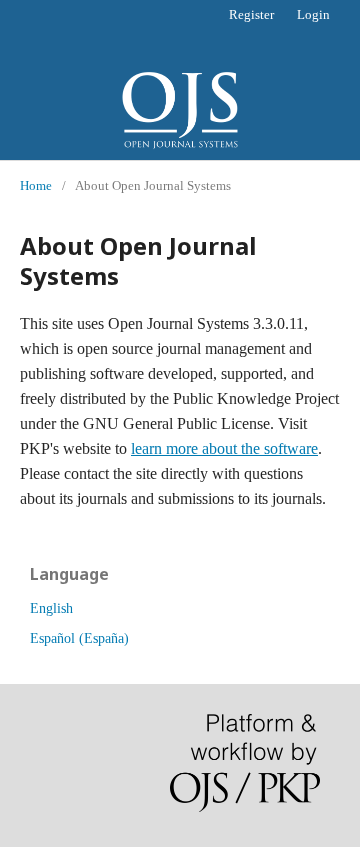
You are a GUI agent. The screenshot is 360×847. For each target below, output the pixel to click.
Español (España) (79, 638)
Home (36, 185)
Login (313, 14)
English (51, 608)
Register (251, 14)
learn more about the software (224, 448)
